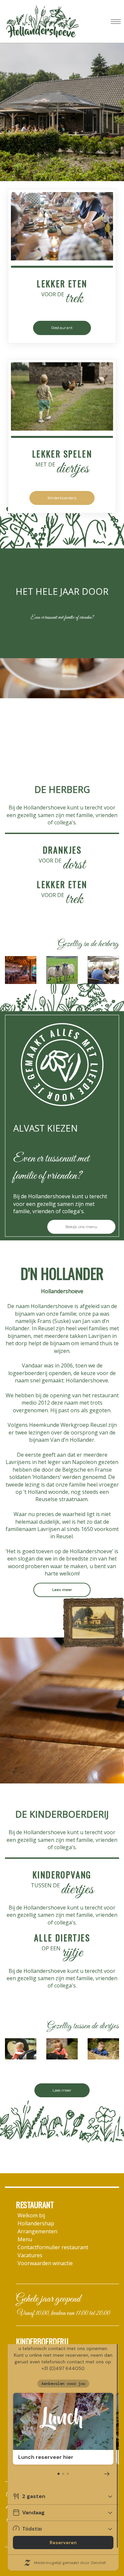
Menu (25, 2239)
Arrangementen (37, 2231)
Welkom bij (31, 2215)
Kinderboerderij (62, 498)
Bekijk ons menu (81, 1227)
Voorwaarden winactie (45, 2263)
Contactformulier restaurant (53, 2247)
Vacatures (30, 2255)
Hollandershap (36, 2223)
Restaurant (62, 328)
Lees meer (62, 1590)
